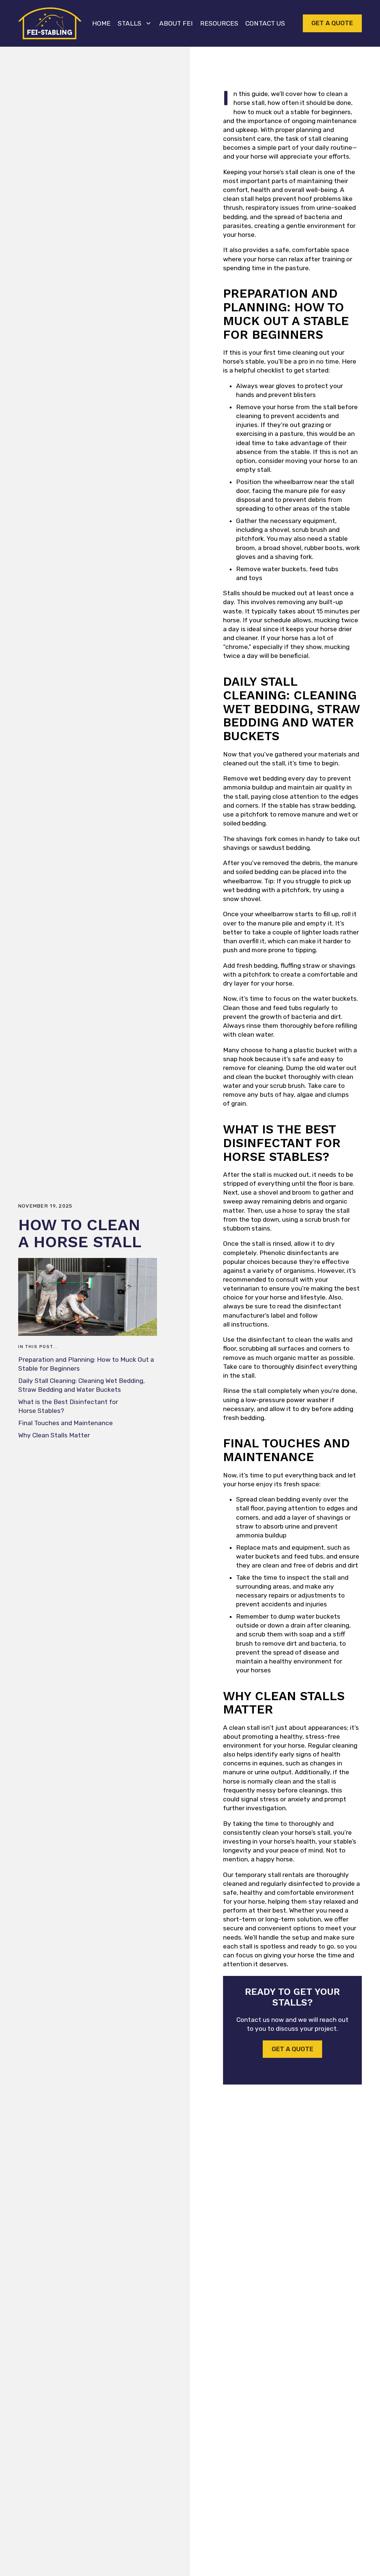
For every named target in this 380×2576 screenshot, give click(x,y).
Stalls (130, 23)
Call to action (293, 2070)
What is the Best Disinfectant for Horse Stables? (68, 1406)
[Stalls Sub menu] (148, 23)
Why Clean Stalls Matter (54, 1435)
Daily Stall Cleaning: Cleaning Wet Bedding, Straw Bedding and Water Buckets (81, 1385)
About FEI (176, 23)
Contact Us (265, 23)
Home (101, 23)
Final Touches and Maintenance (65, 1423)
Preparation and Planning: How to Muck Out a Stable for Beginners (86, 1364)
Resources (219, 23)
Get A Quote (332, 23)
